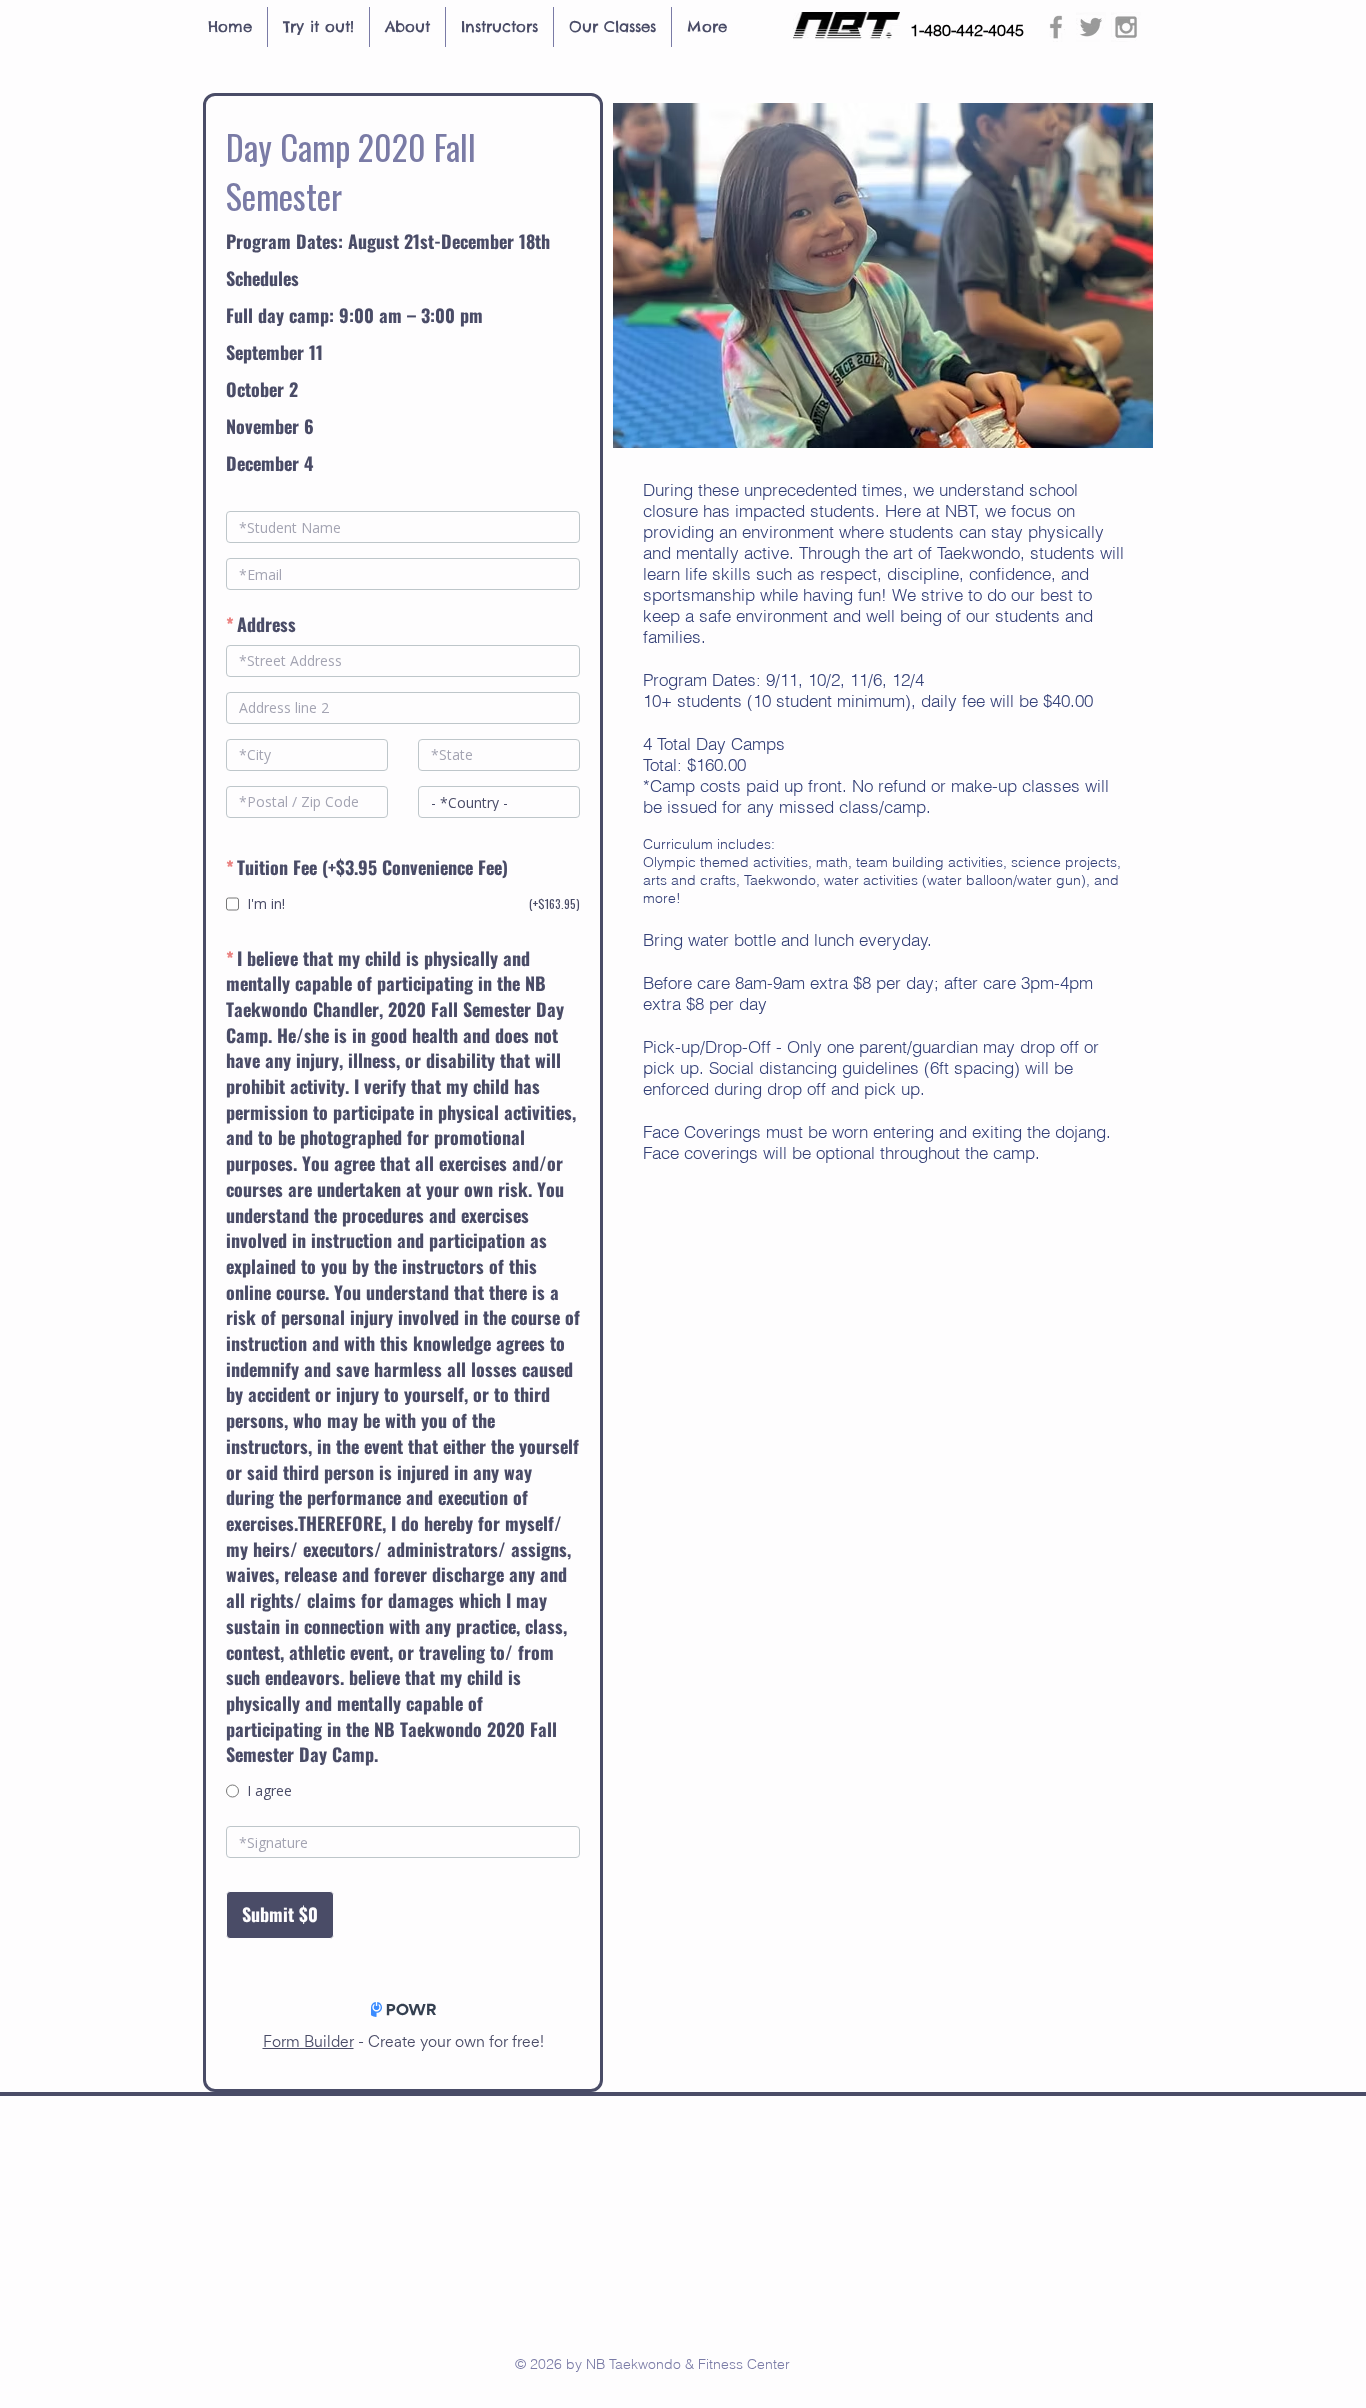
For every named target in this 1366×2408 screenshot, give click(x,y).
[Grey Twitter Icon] (1091, 27)
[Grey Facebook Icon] (1056, 27)
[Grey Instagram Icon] (1126, 27)
